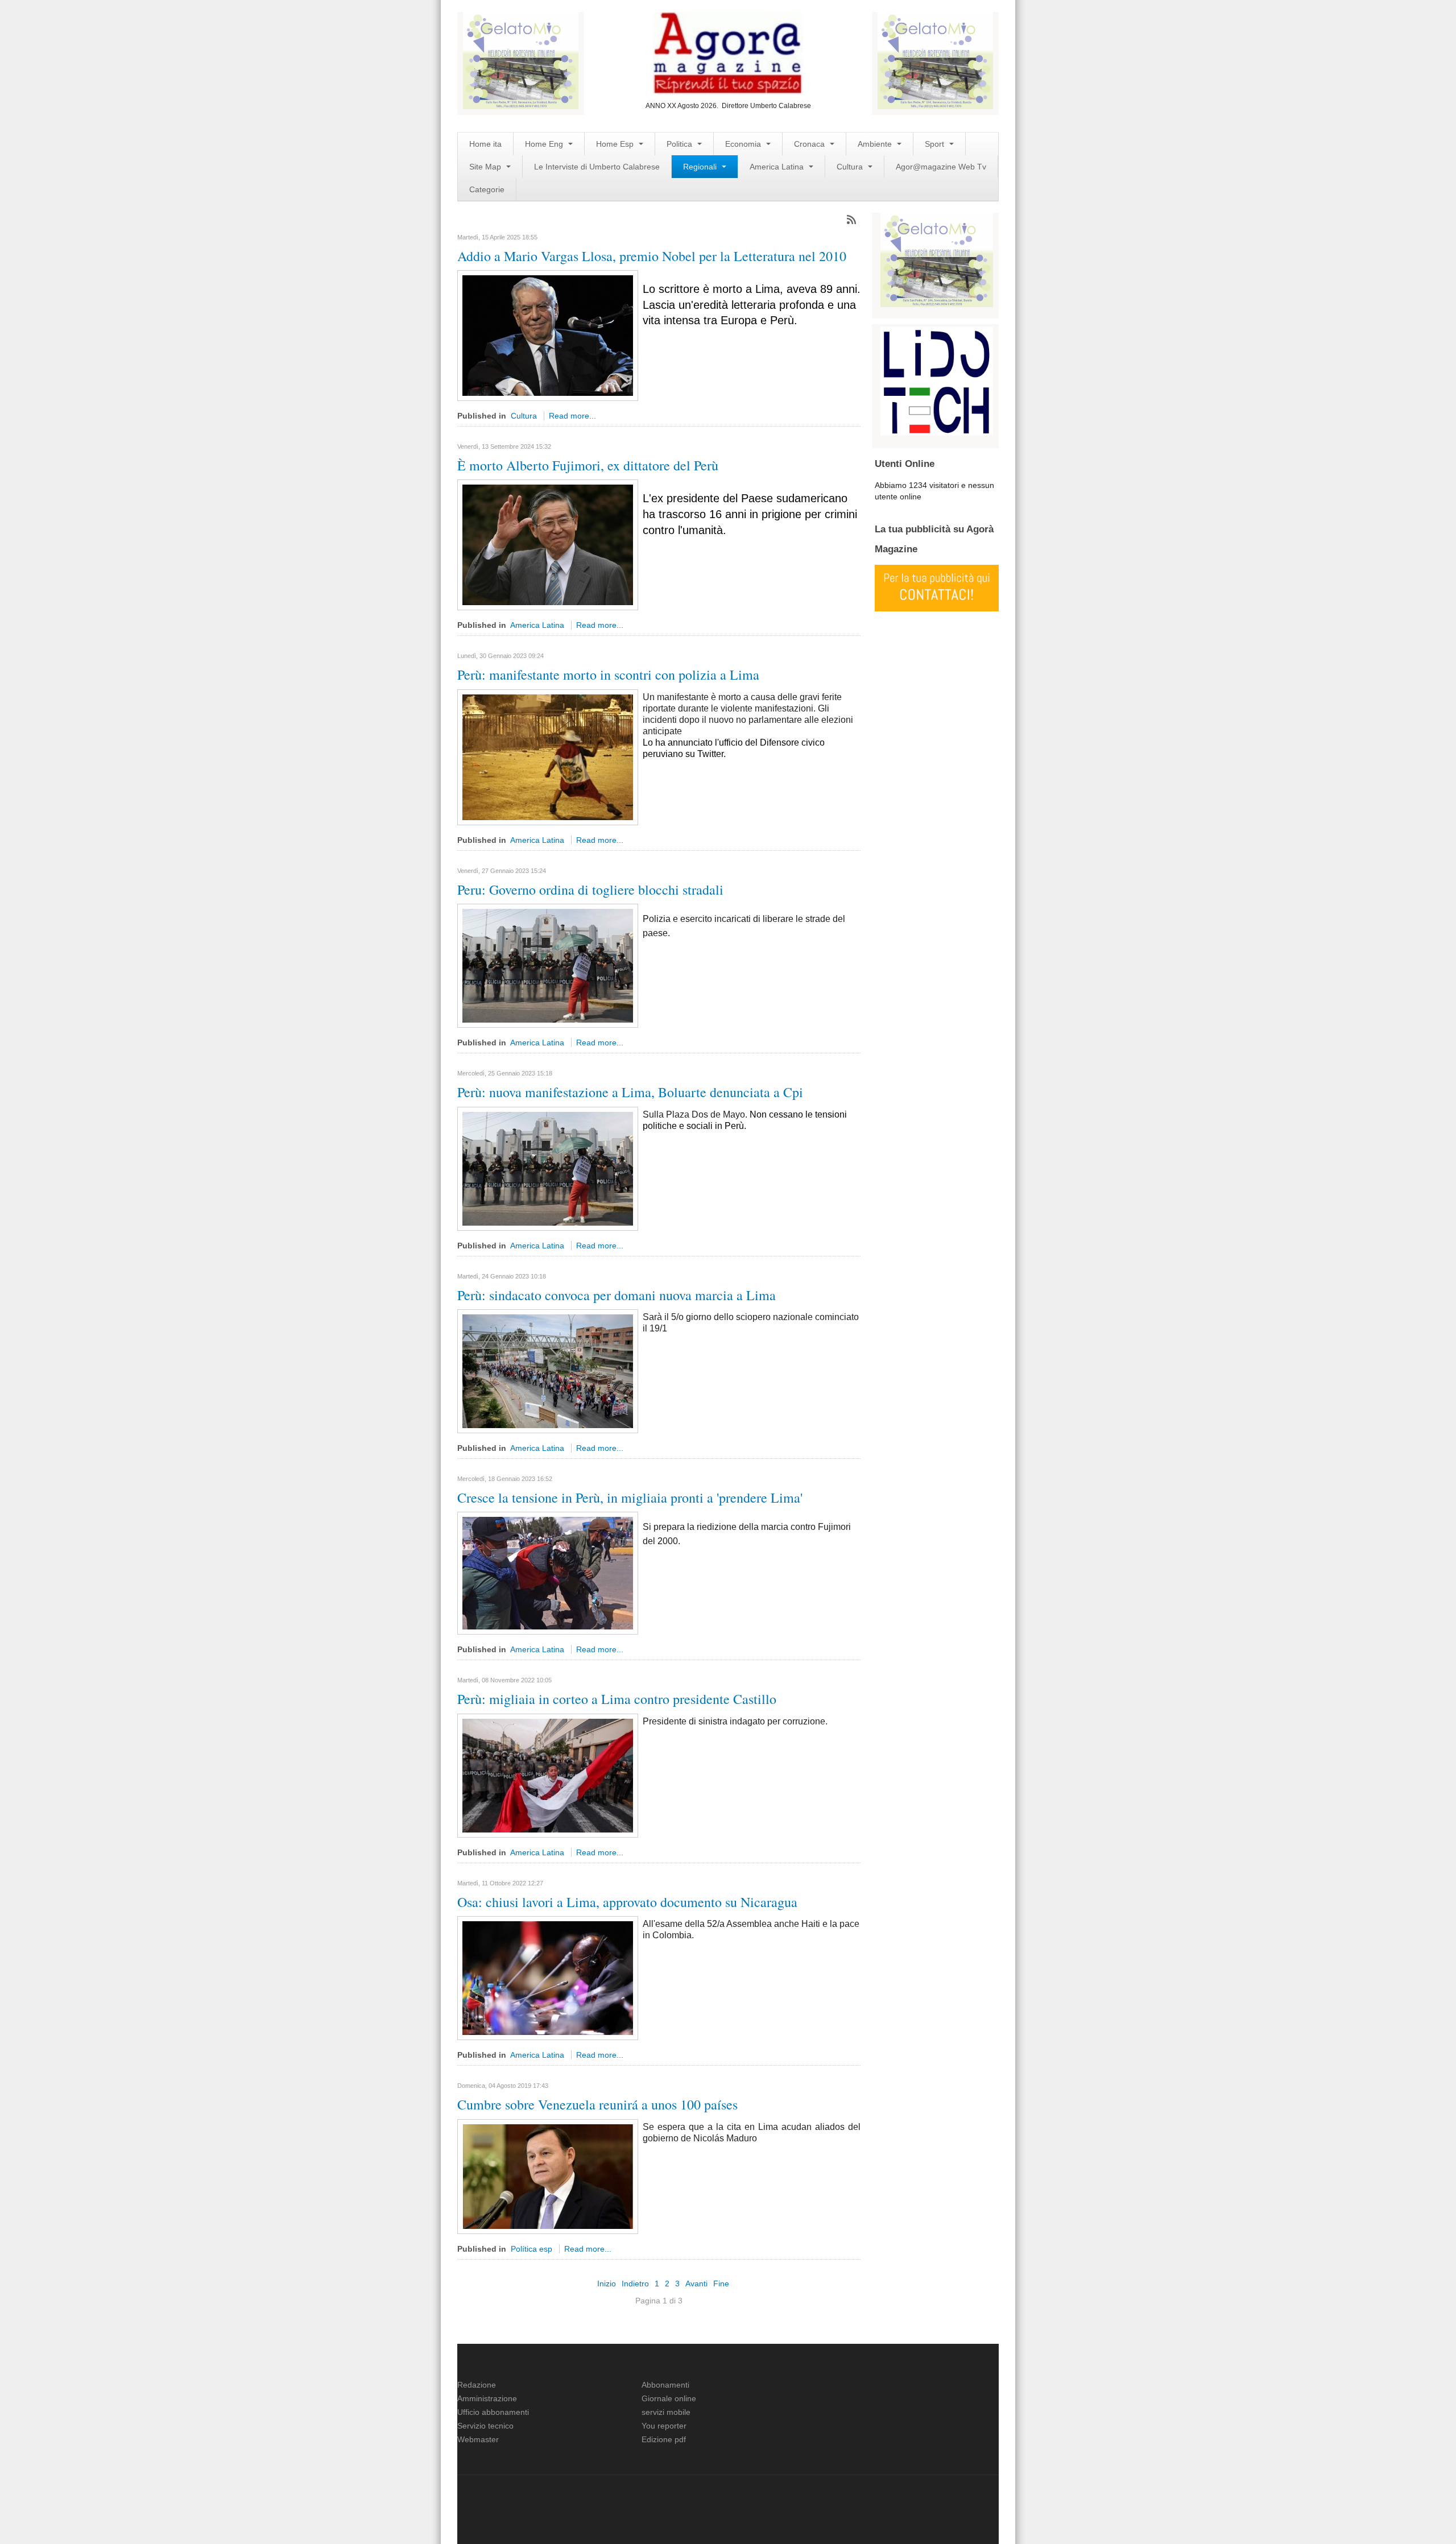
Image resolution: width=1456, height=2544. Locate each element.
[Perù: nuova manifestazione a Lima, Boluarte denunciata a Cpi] (548, 1168)
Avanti (696, 2284)
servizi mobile (666, 2412)
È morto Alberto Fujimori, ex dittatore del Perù (588, 465)
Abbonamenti (665, 2385)
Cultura (851, 167)
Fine (721, 2284)
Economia (744, 144)
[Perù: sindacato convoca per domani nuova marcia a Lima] (548, 1371)
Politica (681, 144)
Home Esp (616, 144)
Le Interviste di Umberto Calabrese (597, 167)
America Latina (778, 167)
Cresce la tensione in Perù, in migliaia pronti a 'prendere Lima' (630, 1498)
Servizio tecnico (485, 2426)
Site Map (486, 167)
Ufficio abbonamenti (493, 2412)
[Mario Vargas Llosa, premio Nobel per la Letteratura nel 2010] (548, 335)
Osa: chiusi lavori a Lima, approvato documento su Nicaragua (627, 1902)
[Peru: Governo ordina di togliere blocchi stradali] (548, 965)
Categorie (487, 189)
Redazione (477, 2385)
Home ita (485, 144)
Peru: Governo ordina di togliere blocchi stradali (590, 890)
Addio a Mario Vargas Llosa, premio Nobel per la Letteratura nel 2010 (652, 256)
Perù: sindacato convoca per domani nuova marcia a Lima (617, 1295)
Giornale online (669, 2398)
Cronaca (810, 144)
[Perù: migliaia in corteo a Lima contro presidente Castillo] (548, 1774)
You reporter (664, 2426)
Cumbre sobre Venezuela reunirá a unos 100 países (597, 2104)
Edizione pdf (664, 2439)
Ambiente (876, 144)
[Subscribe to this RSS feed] (851, 220)
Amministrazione (487, 2398)
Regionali (701, 167)
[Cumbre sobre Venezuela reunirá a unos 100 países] (548, 2175)
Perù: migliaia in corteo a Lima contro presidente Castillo (617, 1699)
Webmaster (478, 2439)
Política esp (531, 2249)
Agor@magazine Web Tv (941, 167)
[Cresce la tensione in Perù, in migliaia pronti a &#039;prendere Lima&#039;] (548, 1573)
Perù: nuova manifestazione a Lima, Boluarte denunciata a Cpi (630, 1092)
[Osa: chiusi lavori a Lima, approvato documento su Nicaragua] (548, 1978)
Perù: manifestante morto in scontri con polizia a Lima (608, 675)
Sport (936, 144)
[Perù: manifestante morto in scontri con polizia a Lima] (548, 756)
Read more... (572, 416)
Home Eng (545, 144)
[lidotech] (937, 380)
